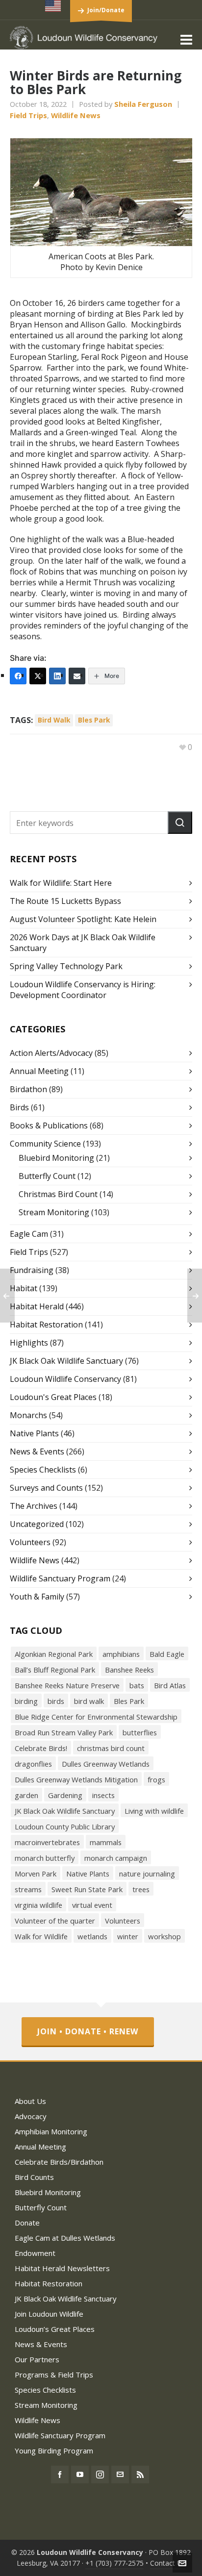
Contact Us (168, 2563)
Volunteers (30, 1542)
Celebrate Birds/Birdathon (59, 2162)
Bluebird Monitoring (56, 1158)
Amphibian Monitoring (51, 2131)
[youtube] (80, 2475)
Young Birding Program (54, 2451)
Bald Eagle (167, 1654)
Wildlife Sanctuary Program (60, 1578)
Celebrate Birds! (41, 1748)
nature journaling (147, 1874)
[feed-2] (140, 2475)
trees (141, 1889)
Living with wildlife (154, 1811)
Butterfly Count (47, 1176)
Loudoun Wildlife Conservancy (65, 1379)
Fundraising (32, 1270)
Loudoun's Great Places (53, 1397)
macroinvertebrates (47, 1842)
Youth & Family (37, 1597)
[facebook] (60, 2475)
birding (26, 1701)
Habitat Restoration (46, 1325)
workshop (164, 1936)
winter (128, 1936)
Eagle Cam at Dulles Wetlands (65, 2238)
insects (103, 1795)
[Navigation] (186, 39)
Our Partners (37, 2359)
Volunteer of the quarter (55, 1921)
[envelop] (120, 2475)
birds (56, 1701)
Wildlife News (76, 115)
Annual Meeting (39, 1071)
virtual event (92, 1905)
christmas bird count (111, 1748)
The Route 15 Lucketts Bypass (65, 901)
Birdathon (28, 1089)
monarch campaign (116, 1858)
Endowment (35, 2253)
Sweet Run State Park (87, 1889)
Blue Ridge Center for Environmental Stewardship (96, 1717)
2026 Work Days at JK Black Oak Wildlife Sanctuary (83, 943)
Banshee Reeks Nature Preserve (67, 1685)
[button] (180, 823)
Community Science (45, 1144)
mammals (106, 1842)
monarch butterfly (45, 1858)
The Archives (34, 1506)
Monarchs (28, 1415)
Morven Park (36, 1874)
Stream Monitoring (54, 1212)
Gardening (65, 1795)
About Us (30, 2101)
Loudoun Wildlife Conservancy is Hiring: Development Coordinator (83, 990)
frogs (156, 1779)
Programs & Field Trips (54, 2375)
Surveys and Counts (46, 1488)
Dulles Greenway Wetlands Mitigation (76, 1779)
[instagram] (100, 2475)
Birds (19, 1107)
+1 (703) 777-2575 (114, 2563)
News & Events (37, 1451)
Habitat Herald (37, 1306)
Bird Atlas (170, 1685)
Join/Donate (106, 10)
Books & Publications (49, 1125)
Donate (27, 2223)
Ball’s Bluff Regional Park (55, 1670)
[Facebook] (18, 676)
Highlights (29, 1343)
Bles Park (94, 720)
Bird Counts (34, 2177)
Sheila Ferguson (143, 104)
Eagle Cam (29, 1234)
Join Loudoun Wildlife (49, 2314)
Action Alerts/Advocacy (51, 1053)
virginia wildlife (38, 1905)
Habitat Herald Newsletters (62, 2268)
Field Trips (28, 115)
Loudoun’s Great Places (55, 2329)
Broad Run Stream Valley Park (64, 1732)
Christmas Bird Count (58, 1194)
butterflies (140, 1732)
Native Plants (34, 1433)
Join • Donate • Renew (88, 2031)
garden (26, 1795)
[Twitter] (38, 676)
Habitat (24, 1288)
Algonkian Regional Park (54, 1654)
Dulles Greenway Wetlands (106, 1764)
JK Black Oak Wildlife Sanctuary (66, 1361)
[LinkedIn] (57, 676)
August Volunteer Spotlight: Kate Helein (83, 919)
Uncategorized (37, 1524)
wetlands (92, 1936)
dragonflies (33, 1764)
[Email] (77, 676)
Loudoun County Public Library (65, 1826)
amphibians (121, 1654)
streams (28, 1889)
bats (137, 1685)
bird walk (54, 720)
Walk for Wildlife (41, 1936)
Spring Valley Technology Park (66, 966)
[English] (53, 6)
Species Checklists (43, 1470)
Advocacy (31, 2116)
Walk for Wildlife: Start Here (61, 883)
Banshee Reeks (129, 1670)
